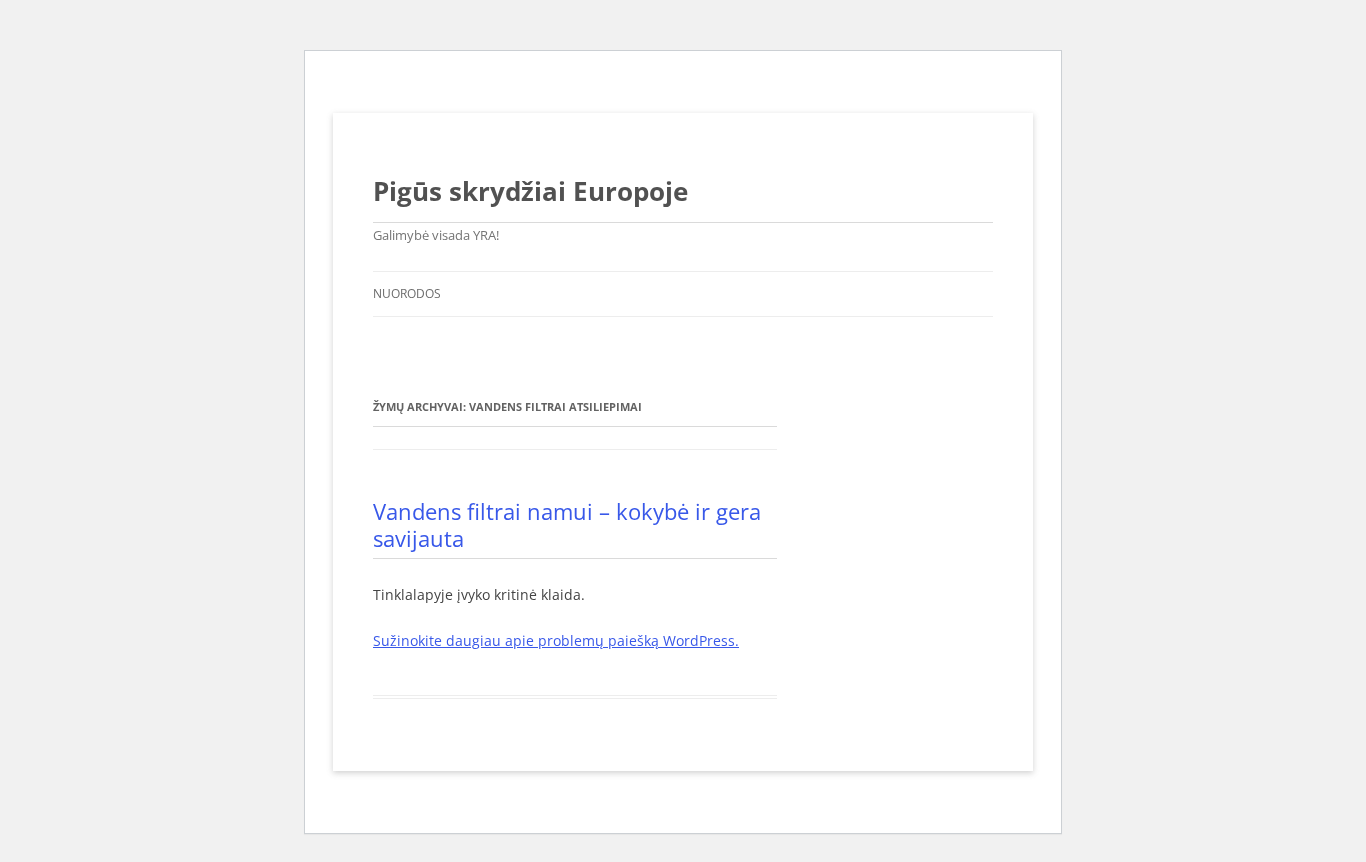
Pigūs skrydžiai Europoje (530, 191)
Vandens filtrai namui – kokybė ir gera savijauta (567, 524)
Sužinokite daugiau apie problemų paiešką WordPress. (556, 640)
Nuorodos (407, 293)
